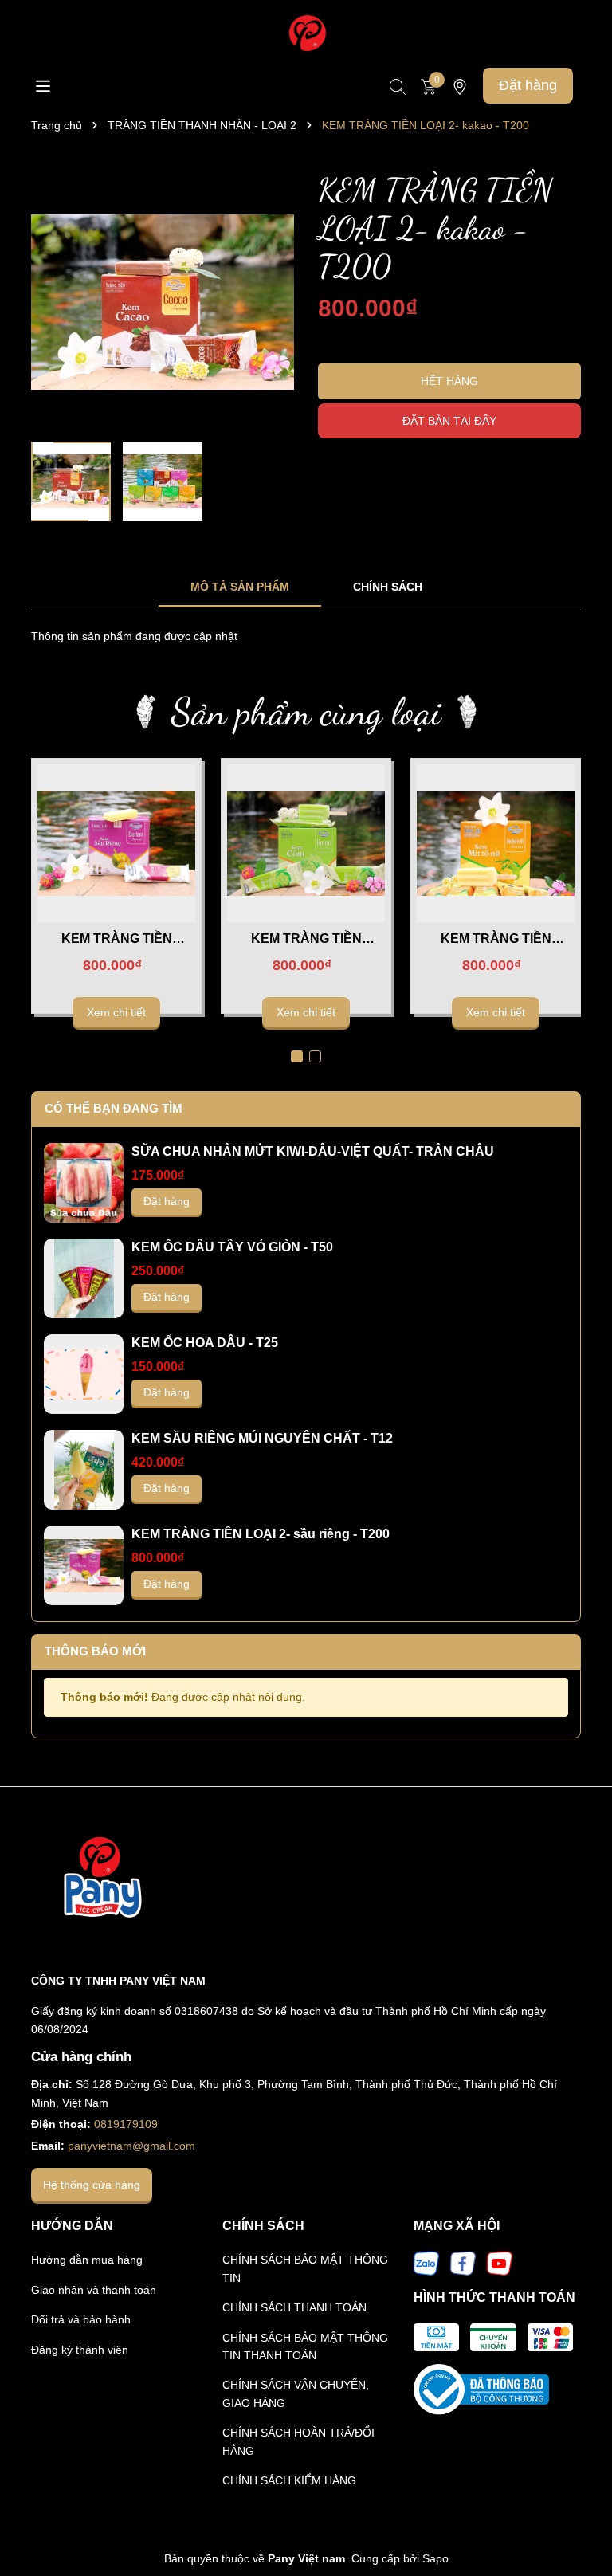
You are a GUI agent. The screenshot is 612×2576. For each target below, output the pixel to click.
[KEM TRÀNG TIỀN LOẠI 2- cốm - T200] (306, 843)
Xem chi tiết (116, 1012)
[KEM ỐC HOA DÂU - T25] (84, 1374)
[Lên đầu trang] (580, 2520)
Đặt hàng (528, 85)
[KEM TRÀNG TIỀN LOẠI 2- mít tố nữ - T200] (496, 843)
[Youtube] (500, 2263)
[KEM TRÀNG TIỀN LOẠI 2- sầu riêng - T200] (117, 843)
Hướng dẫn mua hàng (87, 2260)
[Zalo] (426, 2263)
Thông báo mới (95, 1651)
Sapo (435, 2558)
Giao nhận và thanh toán (94, 2290)
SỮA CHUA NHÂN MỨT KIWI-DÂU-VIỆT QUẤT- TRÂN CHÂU (313, 1151)
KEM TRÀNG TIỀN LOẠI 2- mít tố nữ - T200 (496, 940)
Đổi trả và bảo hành (81, 2319)
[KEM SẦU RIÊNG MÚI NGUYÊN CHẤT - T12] (84, 1470)
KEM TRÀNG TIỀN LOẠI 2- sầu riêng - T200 (116, 940)
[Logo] (306, 33)
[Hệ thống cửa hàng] (460, 86)
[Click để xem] (163, 302)
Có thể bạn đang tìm (114, 1108)
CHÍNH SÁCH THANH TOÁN (294, 2307)
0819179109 (126, 2124)
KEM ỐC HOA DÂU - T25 (205, 1343)
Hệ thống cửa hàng (92, 2185)
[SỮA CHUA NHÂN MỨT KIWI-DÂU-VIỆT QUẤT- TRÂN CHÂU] (84, 1183)
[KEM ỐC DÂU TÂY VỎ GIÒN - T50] (84, 1278)
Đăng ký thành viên (80, 2350)
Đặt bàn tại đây (449, 421)
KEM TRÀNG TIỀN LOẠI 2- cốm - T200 (306, 940)
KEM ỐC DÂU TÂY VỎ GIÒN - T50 (232, 1247)
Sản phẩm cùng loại (306, 711)
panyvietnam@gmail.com (131, 2146)
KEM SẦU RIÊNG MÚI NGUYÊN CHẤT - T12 (262, 1438)
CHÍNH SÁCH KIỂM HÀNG (289, 2480)
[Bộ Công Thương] (481, 2389)
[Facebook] (463, 2263)
